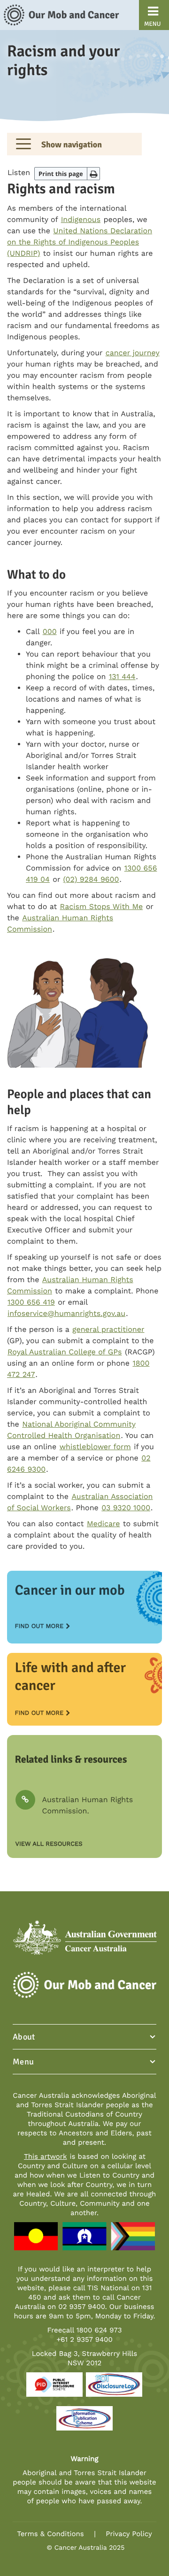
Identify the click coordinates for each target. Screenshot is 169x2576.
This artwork (45, 2156)
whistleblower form (95, 1447)
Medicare (104, 1524)
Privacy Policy (129, 2534)
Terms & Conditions (50, 2534)
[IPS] (84, 2422)
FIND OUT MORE (39, 1626)
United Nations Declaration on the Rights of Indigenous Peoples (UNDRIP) (80, 242)
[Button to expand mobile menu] (23, 144)
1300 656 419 (31, 1302)
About (24, 2037)
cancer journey (133, 353)
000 (50, 631)
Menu (23, 2062)
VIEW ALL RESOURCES (49, 1844)
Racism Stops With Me (102, 906)
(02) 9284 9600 (91, 879)
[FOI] (114, 2389)
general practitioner (108, 1329)
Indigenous (81, 219)
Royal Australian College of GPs (65, 1352)
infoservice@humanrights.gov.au (66, 1313)
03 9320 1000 (126, 1508)
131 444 (122, 676)
